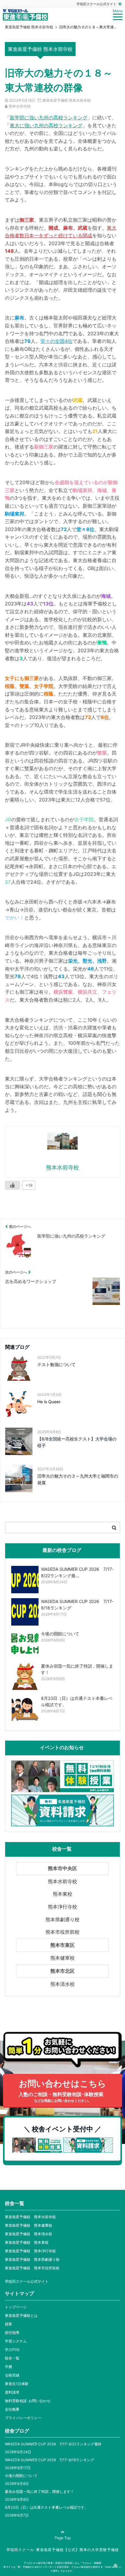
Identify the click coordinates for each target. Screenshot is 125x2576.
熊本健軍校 (62, 1958)
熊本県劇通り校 (62, 1919)
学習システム (16, 2341)
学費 (8, 2367)
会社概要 (12, 2409)
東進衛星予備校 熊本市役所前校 (32, 2268)
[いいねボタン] (12, 1185)
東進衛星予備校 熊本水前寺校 (67, 100)
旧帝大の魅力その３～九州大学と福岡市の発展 (78, 1479)
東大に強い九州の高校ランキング (46, 125)
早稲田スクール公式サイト (97, 4)
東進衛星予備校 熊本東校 (27, 2242)
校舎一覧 (12, 2358)
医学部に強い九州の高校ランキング (49, 118)
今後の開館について (21, 2476)
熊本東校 (62, 1894)
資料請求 (12, 2392)
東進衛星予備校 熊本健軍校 (29, 2225)
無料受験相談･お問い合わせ (28, 2401)
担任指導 (12, 2333)
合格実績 (12, 2375)
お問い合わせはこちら (62, 2091)
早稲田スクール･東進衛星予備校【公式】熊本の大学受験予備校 (63, 2550)
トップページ (16, 2307)
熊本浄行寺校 (62, 1907)
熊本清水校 (62, 1984)
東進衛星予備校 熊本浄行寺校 (30, 2251)
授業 (8, 2324)
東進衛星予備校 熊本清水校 (29, 2234)
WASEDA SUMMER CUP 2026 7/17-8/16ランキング (49, 2460)
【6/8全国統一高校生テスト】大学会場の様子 (77, 1442)
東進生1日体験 (17, 2384)
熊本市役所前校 (62, 1932)
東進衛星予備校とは (21, 2315)
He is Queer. (49, 1402)
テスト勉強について (56, 1364)
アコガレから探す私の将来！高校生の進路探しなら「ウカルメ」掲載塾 (62, 2563)
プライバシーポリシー (23, 2418)
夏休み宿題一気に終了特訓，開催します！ (39, 2491)
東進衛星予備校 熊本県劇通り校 (32, 2259)
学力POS (12, 2350)
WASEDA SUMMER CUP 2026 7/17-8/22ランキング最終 (53, 2444)
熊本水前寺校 (20, 106)
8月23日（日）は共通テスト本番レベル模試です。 (46, 2507)
